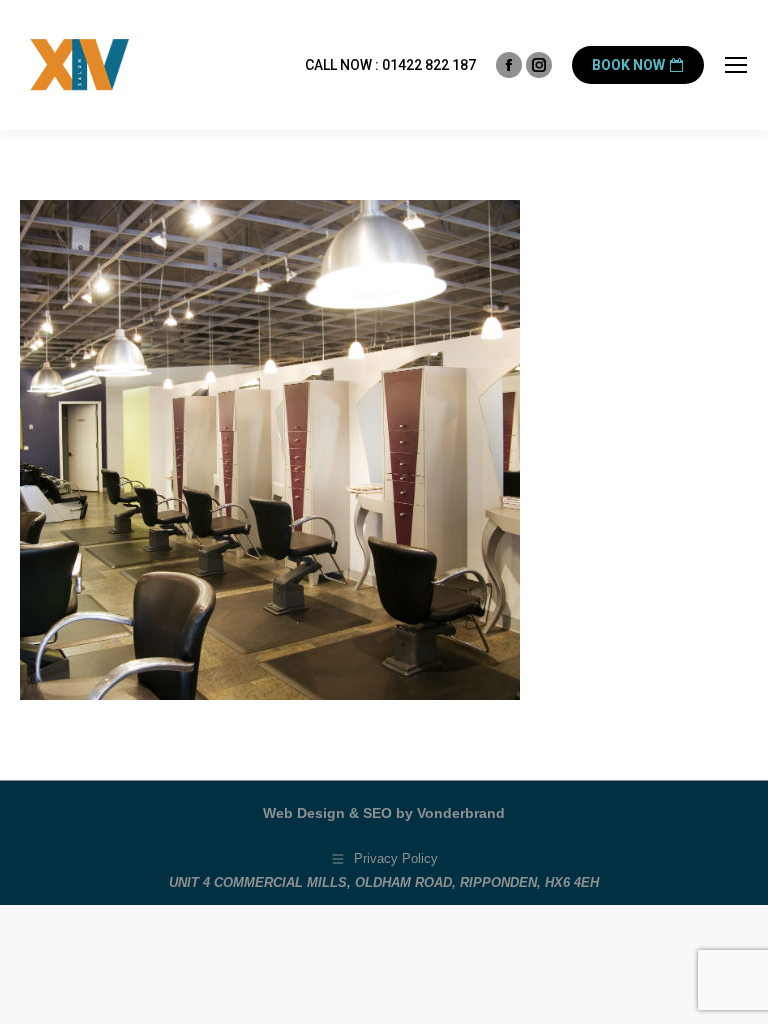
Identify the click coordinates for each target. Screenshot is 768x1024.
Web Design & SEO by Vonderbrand (384, 813)
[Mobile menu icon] (736, 65)
